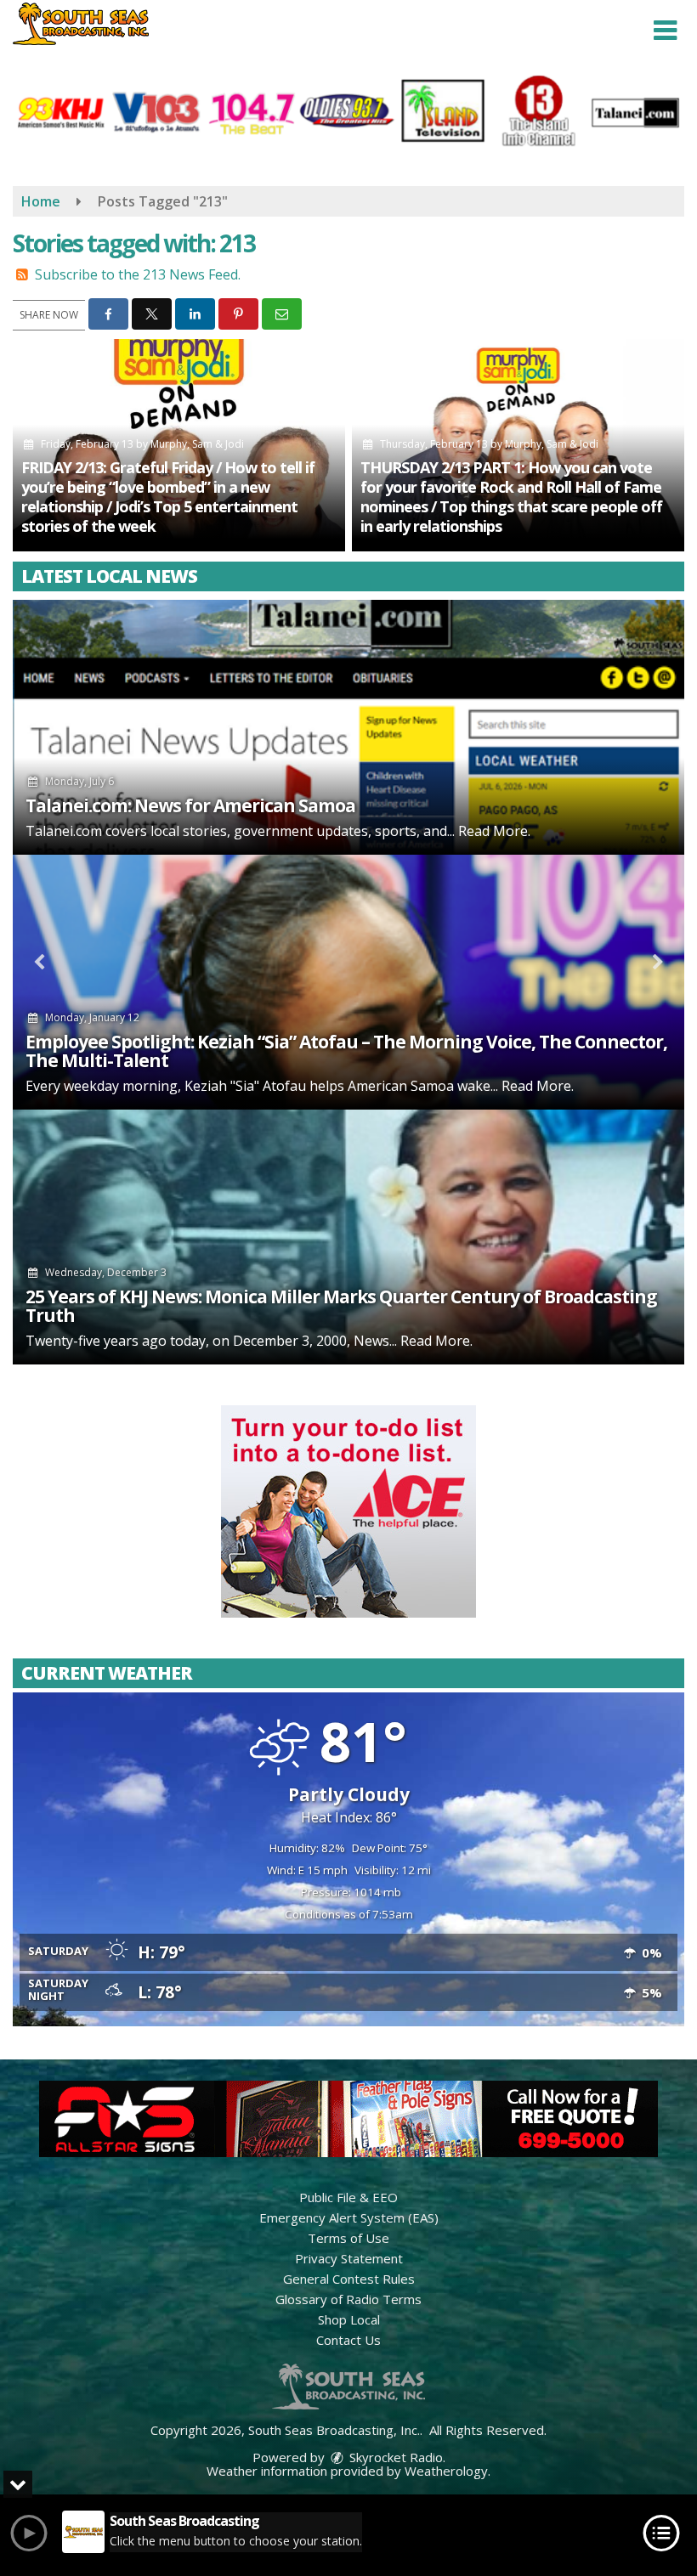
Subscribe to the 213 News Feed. (138, 274)
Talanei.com (64, 831)
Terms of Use (348, 2238)
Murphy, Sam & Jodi (197, 444)
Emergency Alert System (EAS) (349, 2217)
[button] (665, 31)
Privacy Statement (349, 2258)
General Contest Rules (349, 2279)
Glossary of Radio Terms (348, 2299)
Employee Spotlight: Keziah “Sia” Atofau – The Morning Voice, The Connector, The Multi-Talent (346, 1051)
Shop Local (349, 2319)
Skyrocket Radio (394, 2457)
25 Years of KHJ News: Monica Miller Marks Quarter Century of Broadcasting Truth (341, 1306)
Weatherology (446, 2471)
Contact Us (348, 2340)
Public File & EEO (348, 2197)
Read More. (494, 831)
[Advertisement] (348, 1511)
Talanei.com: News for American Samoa (190, 805)
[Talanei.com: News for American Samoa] (348, 727)
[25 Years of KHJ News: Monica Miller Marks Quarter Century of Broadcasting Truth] (348, 1237)
